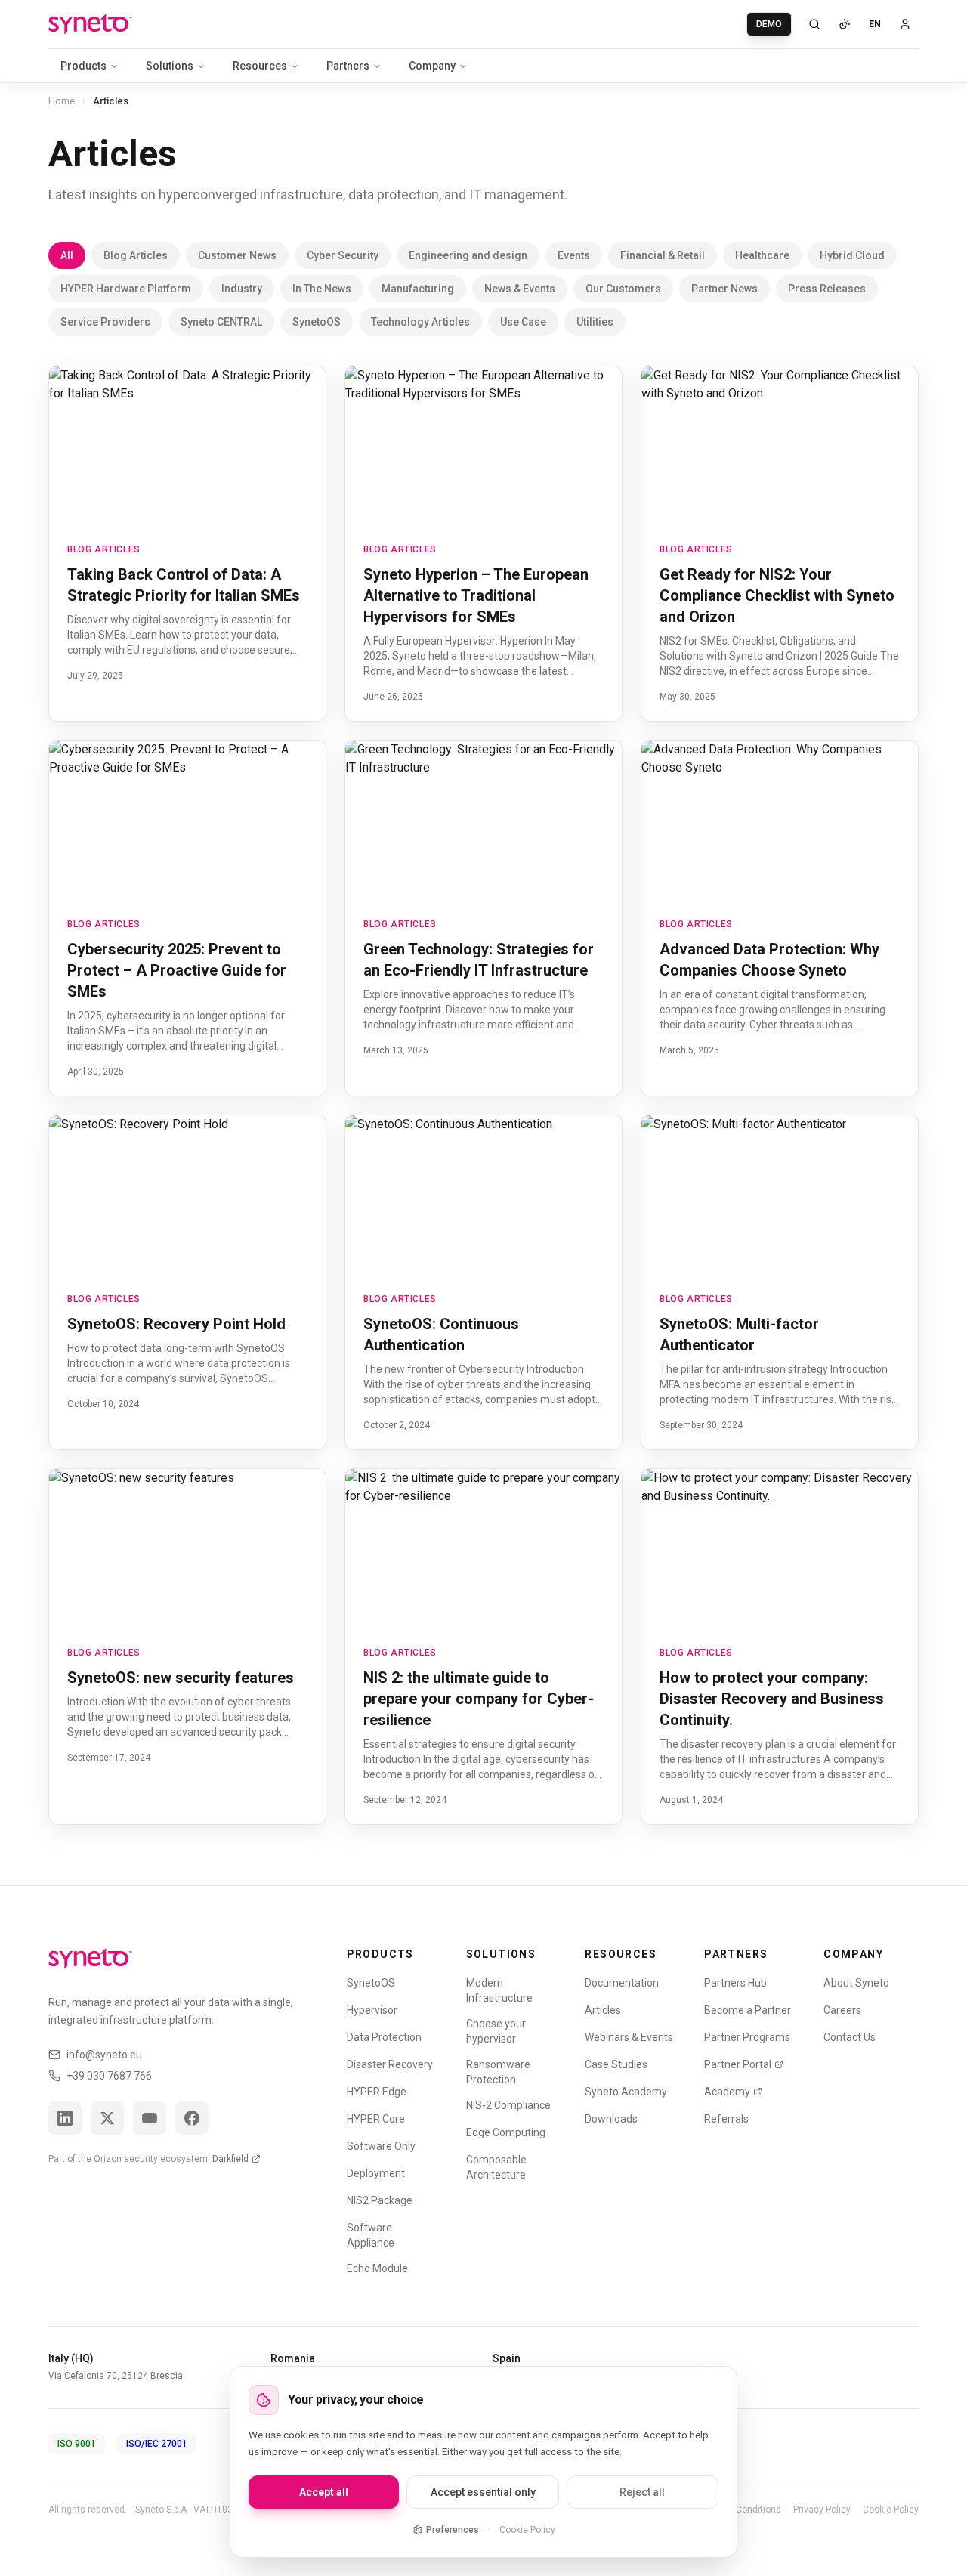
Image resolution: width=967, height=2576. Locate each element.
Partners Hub (735, 1983)
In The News (322, 289)
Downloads (611, 2119)
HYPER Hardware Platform (126, 289)
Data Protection (384, 2037)
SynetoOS (317, 322)
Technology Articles (420, 322)
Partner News (724, 289)
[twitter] (107, 2118)
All (67, 255)
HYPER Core (376, 2119)
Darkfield (230, 2159)
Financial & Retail (663, 255)
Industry (242, 289)
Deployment (376, 2173)
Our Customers (623, 289)
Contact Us (850, 2037)
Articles (603, 2010)
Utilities (595, 322)
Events (574, 255)
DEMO (769, 24)
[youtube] (150, 2118)
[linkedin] (65, 2118)
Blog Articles (136, 255)
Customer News (237, 255)
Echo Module (377, 2268)
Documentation (622, 1983)
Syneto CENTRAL (221, 322)
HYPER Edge (377, 2092)
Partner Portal (738, 2064)
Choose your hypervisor (496, 2031)
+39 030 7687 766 (109, 2076)
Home (62, 101)
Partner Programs (747, 2037)
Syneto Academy (626, 2092)
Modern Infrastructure (499, 1990)
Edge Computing (506, 2132)
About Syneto (856, 1983)
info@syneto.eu (104, 2055)
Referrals (726, 2119)
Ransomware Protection (498, 2072)
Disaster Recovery (390, 2064)
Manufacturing (418, 289)
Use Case (523, 322)
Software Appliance (371, 2235)
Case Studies (616, 2064)
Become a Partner (748, 2010)
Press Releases (827, 289)
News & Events (520, 289)
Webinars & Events (629, 2037)
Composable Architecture (496, 2167)
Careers (842, 2010)
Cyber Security (343, 255)
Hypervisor (372, 2010)
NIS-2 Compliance (508, 2105)
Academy (727, 2092)
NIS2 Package (380, 2200)
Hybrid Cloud (852, 255)
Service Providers (105, 322)
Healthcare (762, 255)
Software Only (381, 2146)
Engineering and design (468, 255)
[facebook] (192, 2118)
